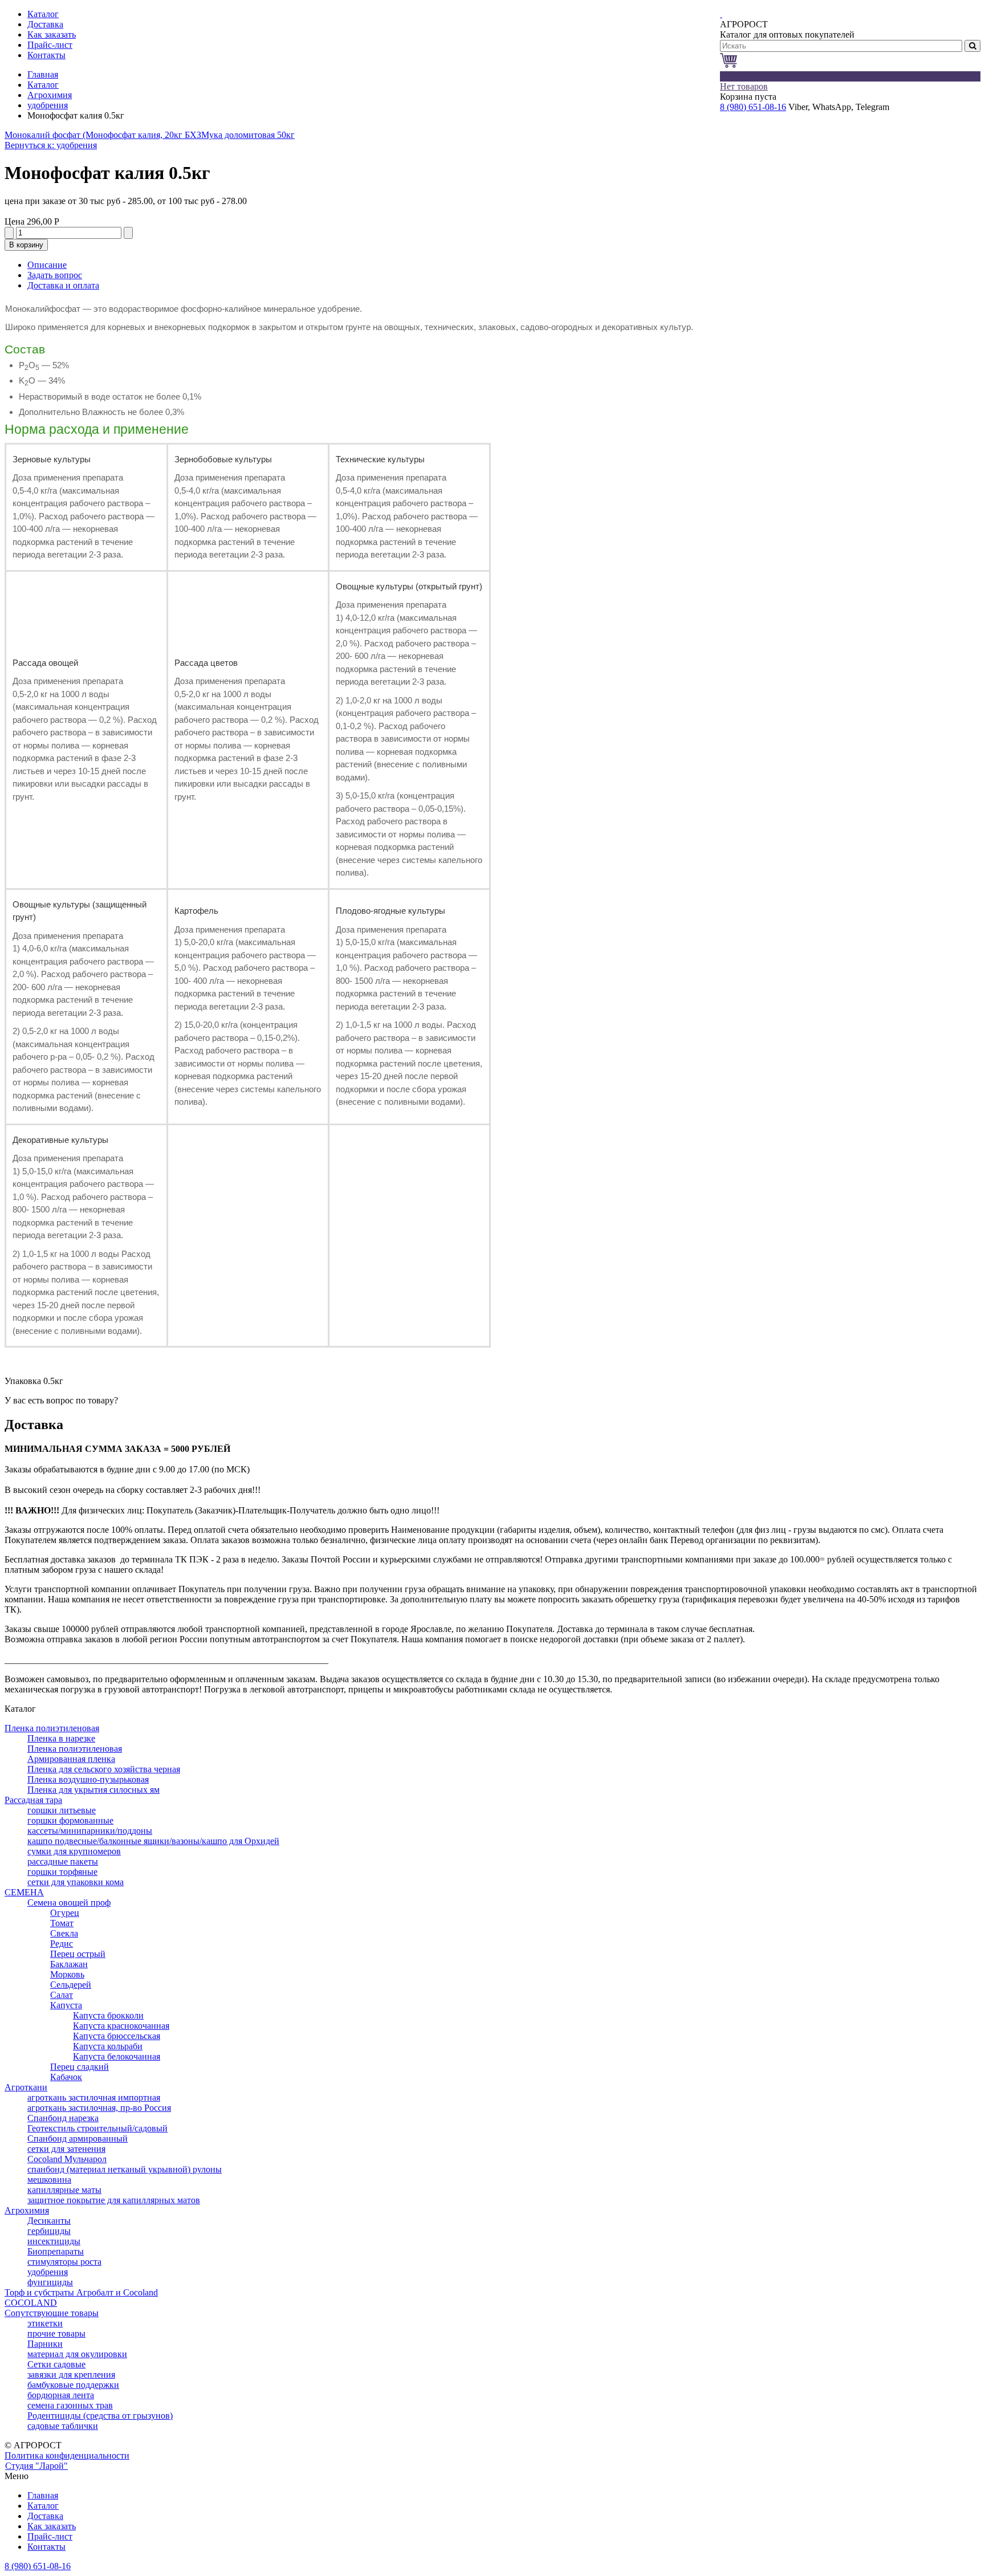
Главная (43, 74)
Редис (62, 1944)
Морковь (67, 1974)
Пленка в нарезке (61, 1738)
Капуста (66, 2005)
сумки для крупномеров (74, 1851)
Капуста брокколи (108, 2015)
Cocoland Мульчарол (67, 2159)
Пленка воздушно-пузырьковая (88, 1779)
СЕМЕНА (24, 1892)
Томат (62, 1923)
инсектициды (54, 2241)
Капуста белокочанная (117, 2056)
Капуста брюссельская (117, 2036)
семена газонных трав (70, 2405)
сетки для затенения (66, 2149)
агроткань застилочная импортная (94, 2097)
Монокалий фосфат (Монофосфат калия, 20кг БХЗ (103, 135)
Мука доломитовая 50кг (248, 135)
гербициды (49, 2231)
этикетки (45, 2323)
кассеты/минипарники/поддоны (90, 1831)
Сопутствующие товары (52, 2313)
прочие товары (56, 2333)
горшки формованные (70, 1820)
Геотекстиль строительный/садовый (97, 2128)
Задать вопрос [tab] (55, 275)
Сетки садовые (56, 2364)
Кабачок (66, 2077)
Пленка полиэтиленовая (52, 1728)
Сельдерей (71, 1985)
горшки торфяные (62, 1872)
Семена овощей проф (69, 1903)
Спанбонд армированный (78, 2138)
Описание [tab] (47, 265)
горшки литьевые (62, 1810)
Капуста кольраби (108, 2046)
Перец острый (78, 1954)
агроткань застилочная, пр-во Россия (99, 2108)
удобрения (48, 105)
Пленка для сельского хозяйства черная (104, 1769)
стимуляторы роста (64, 2262)
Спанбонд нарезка (63, 2118)
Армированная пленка (71, 1759)
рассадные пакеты (63, 1861)
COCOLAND (31, 2303)
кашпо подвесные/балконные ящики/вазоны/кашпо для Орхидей (153, 1841)
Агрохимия (50, 95)
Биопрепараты (56, 2251)
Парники (45, 2344)
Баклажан (69, 1964)
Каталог (43, 85)
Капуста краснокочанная (121, 2026)
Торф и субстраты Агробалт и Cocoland (81, 2292)
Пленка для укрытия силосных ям (93, 1790)
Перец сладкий (80, 2067)
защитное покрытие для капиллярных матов (114, 2200)
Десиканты (49, 2221)
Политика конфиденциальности (67, 2455)
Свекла (64, 1933)
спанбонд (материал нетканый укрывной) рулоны (125, 2169)
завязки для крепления (71, 2374)
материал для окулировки (77, 2354)
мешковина (49, 2180)
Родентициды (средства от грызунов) (100, 2416)
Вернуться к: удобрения (51, 145)
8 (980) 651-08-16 (753, 107)
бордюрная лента (61, 2395)
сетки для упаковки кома (76, 1882)
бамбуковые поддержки (73, 2385)
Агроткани (26, 2087)
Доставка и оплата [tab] (63, 285)
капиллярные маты (64, 2190)
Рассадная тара (33, 1800)
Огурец (65, 1913)
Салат (62, 1995)
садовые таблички (63, 2426)
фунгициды (50, 2282)
